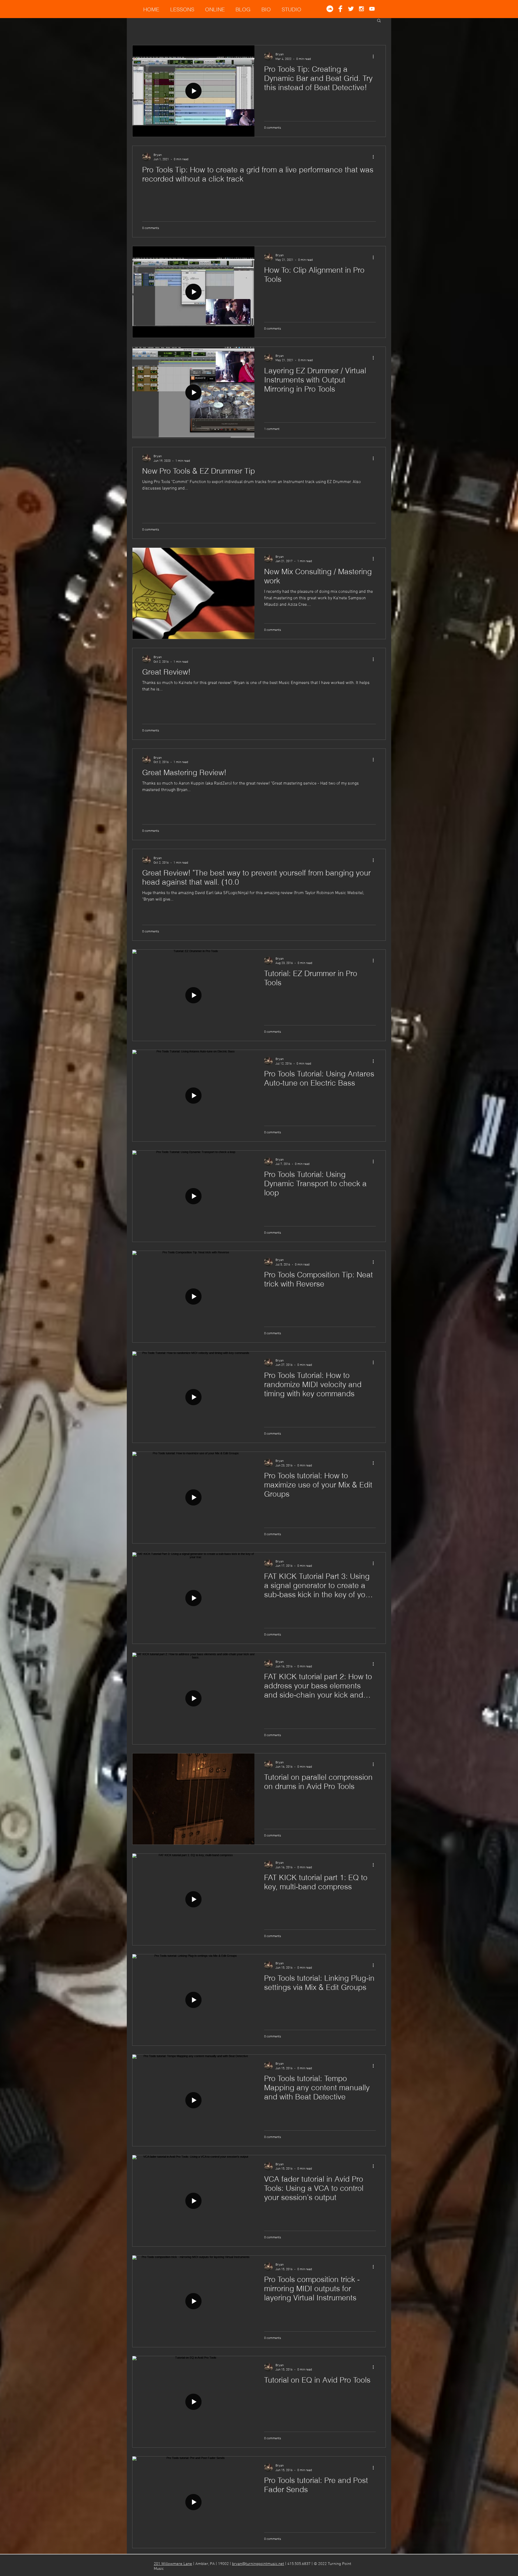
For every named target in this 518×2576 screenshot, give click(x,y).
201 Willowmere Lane (173, 2564)
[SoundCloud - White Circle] (330, 9)
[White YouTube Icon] (372, 9)
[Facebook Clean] (340, 9)
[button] (379, 21)
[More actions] (375, 56)
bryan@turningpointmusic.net (258, 2564)
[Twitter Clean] (351, 9)
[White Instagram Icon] (361, 9)
